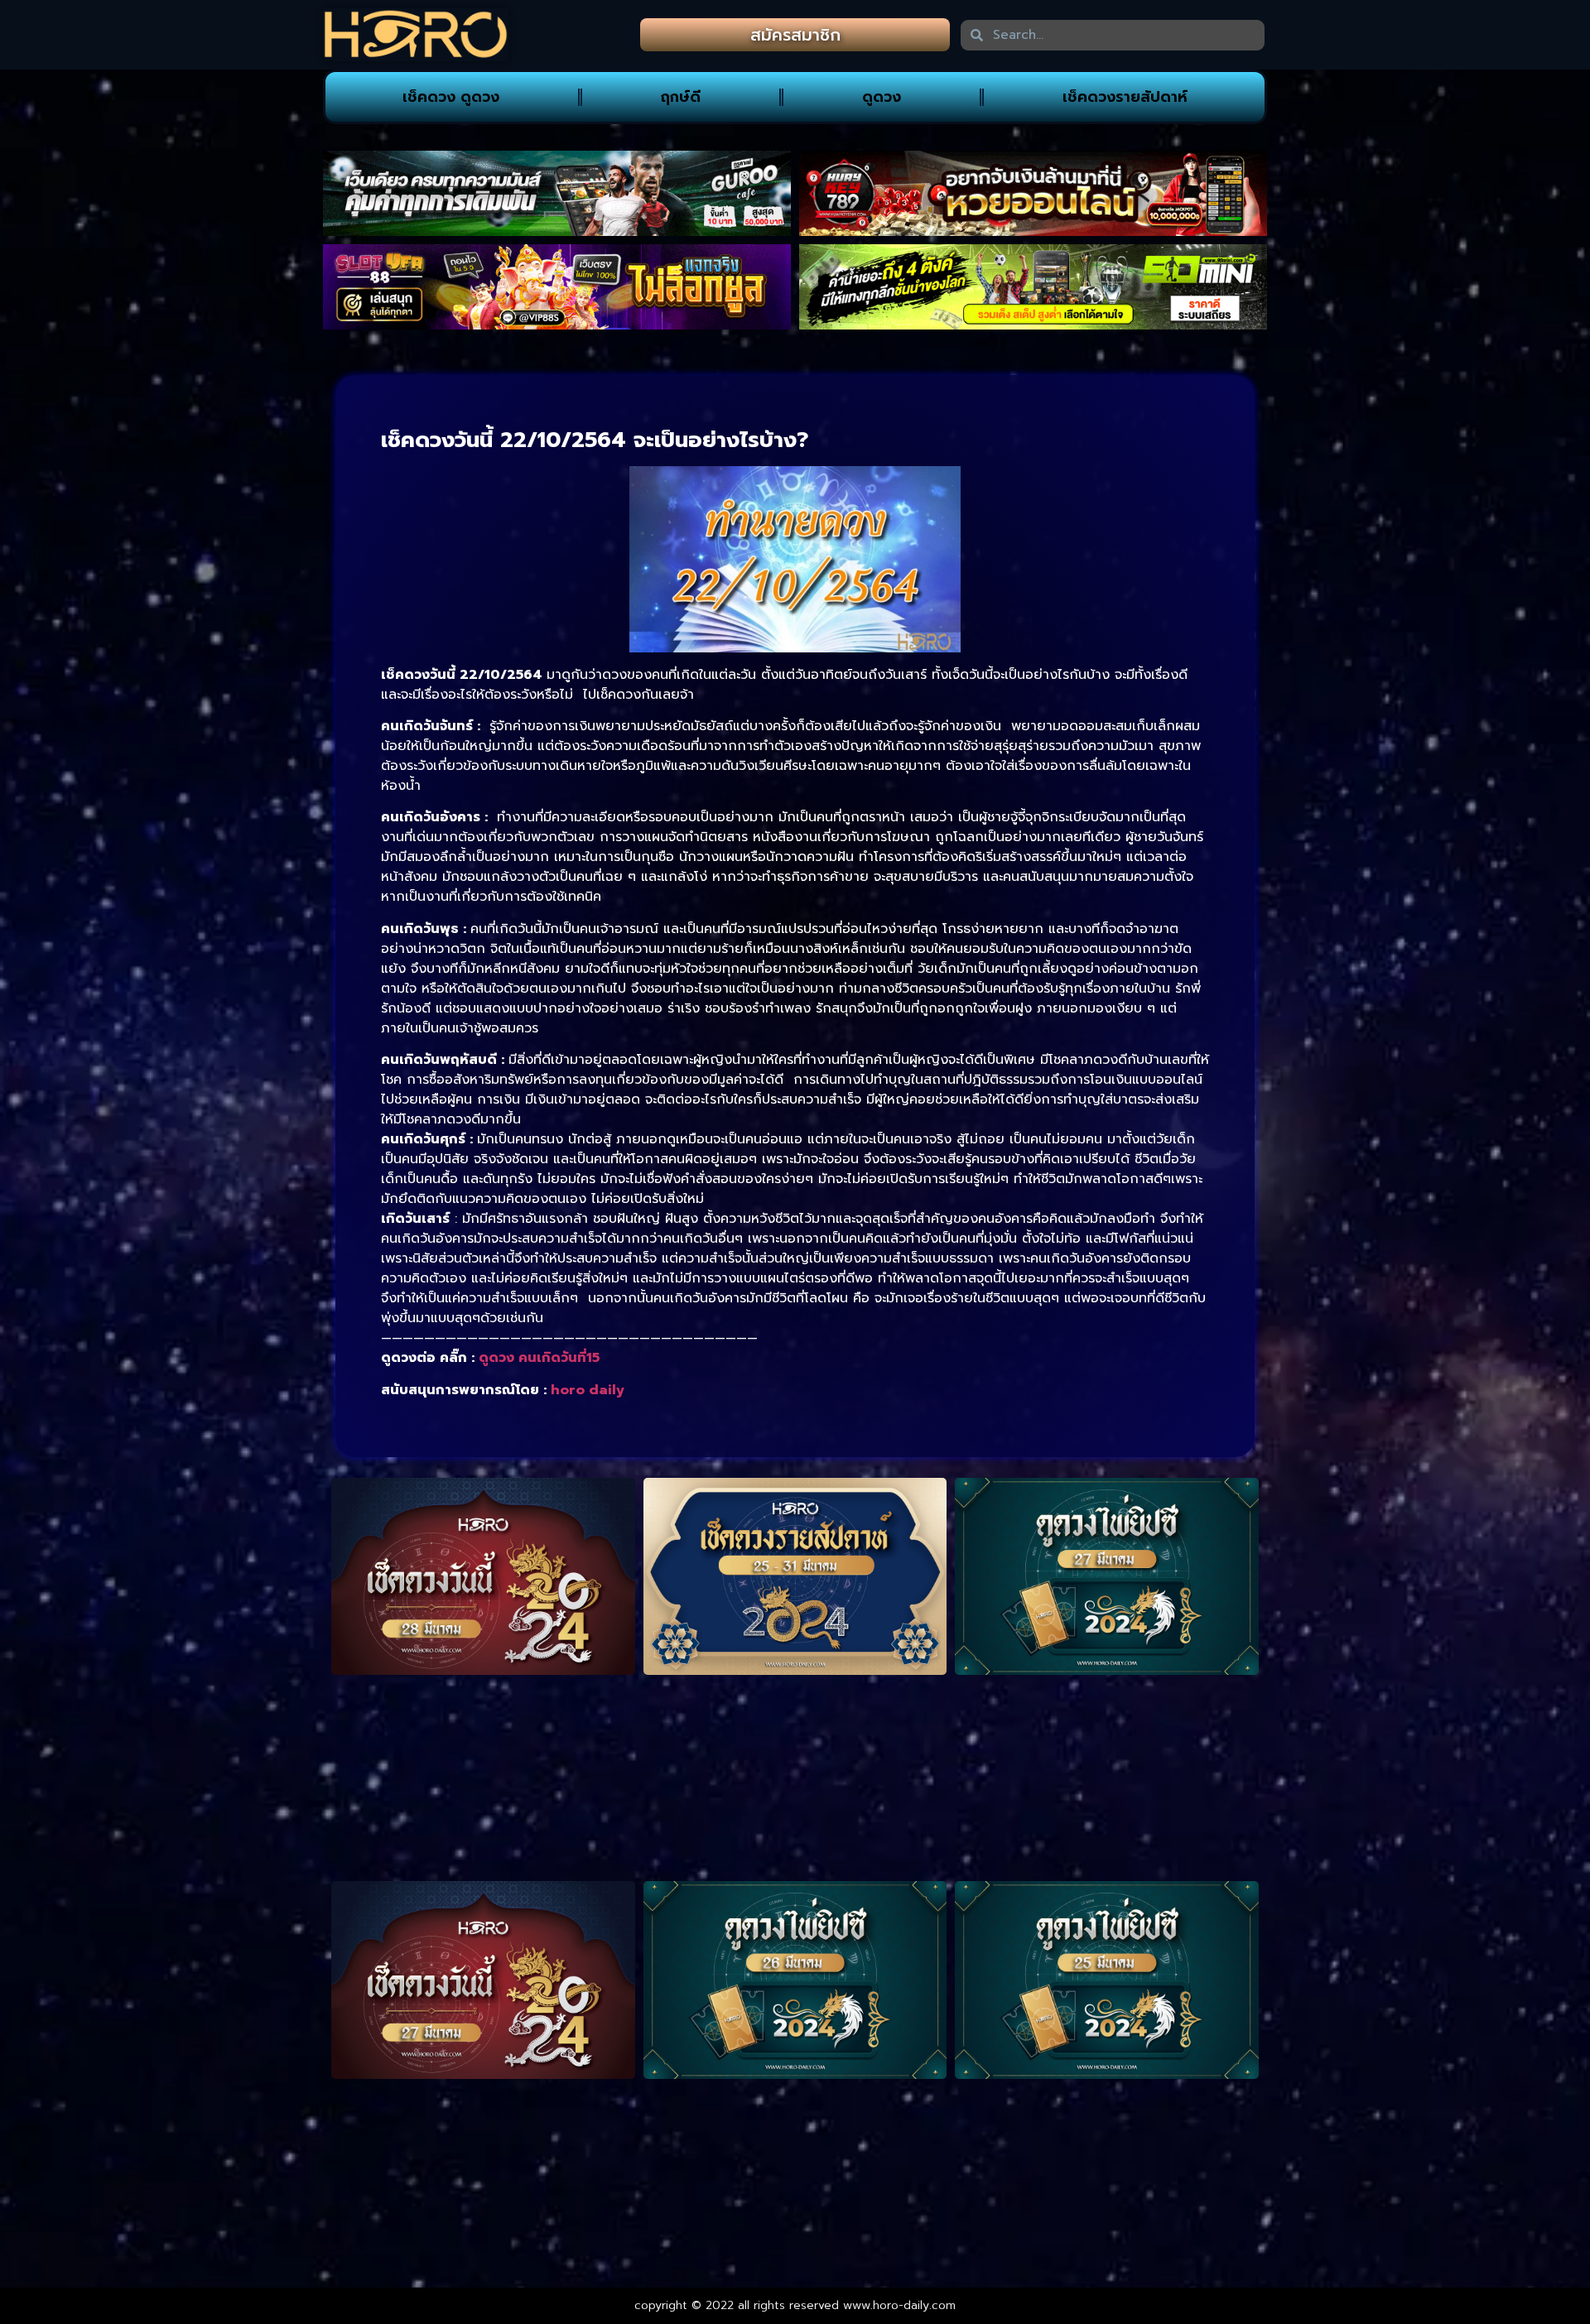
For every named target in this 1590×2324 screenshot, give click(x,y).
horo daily (588, 1390)
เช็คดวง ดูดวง (451, 97)
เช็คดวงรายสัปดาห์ (1125, 97)
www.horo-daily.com (899, 2305)
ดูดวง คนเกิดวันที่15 (539, 1358)
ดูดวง (882, 97)
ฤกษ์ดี (681, 97)
